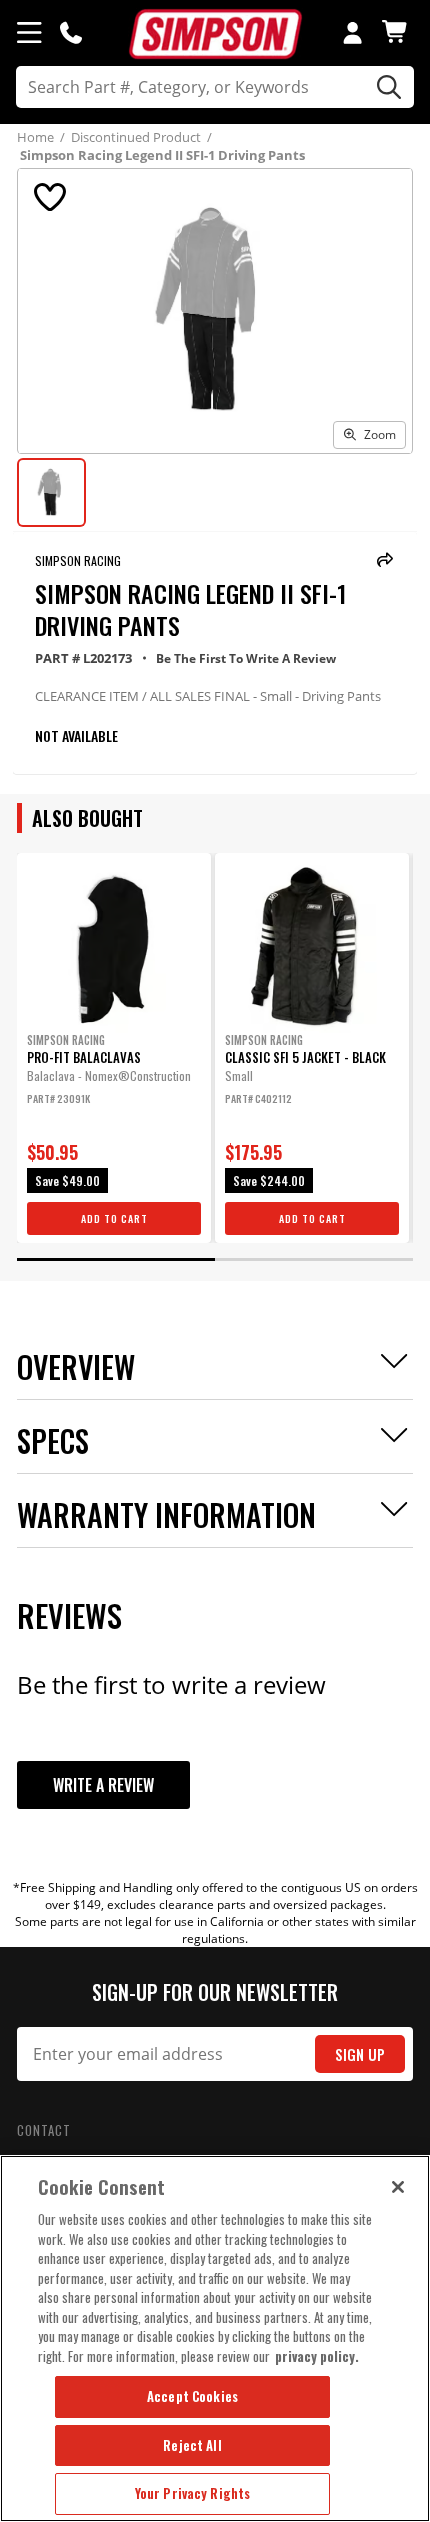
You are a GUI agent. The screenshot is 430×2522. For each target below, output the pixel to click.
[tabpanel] (114, 1048)
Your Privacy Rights (192, 2493)
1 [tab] (116, 1259)
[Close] (398, 2187)
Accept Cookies (192, 2396)
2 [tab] (314, 1259)
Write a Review (103, 1785)
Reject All (192, 2445)
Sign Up (360, 2054)
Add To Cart (114, 1218)
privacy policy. (317, 2356)
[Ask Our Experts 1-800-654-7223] (71, 32)
